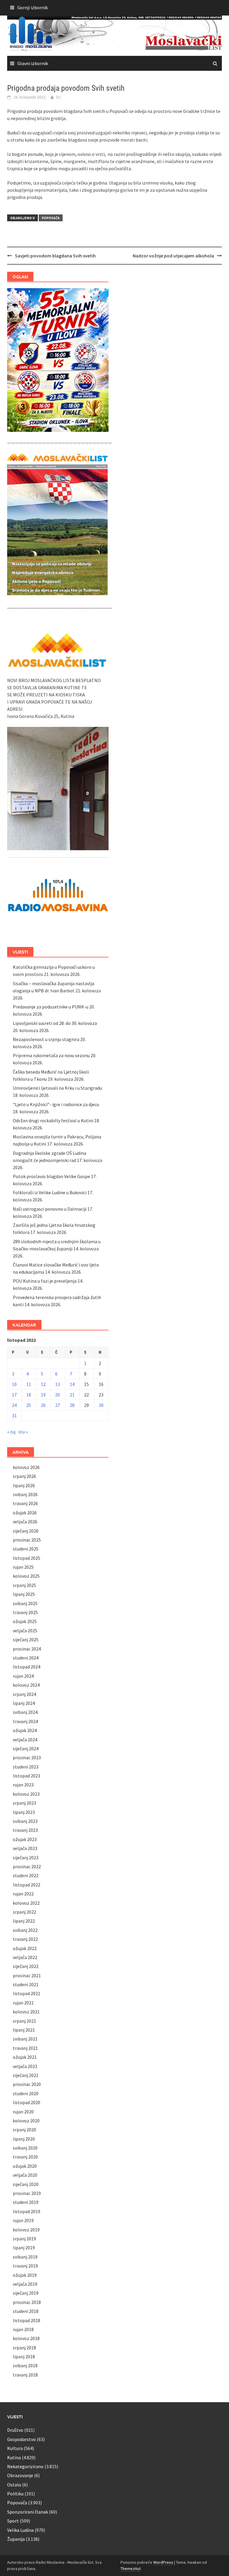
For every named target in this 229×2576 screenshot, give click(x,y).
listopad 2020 (27, 2102)
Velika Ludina (20, 2530)
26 (43, 1405)
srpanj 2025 (24, 1585)
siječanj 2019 (26, 2293)
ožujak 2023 (25, 1839)
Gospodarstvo (21, 2439)
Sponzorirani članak (28, 2512)
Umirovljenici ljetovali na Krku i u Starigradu (57, 1088)
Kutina (14, 2457)
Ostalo (14, 2485)
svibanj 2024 (25, 1712)
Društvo (15, 2430)
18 (29, 1395)
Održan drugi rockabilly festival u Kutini (53, 1120)
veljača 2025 (25, 1631)
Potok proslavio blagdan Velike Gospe (51, 1176)
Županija (16, 2539)
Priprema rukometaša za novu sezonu (51, 1055)
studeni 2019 (26, 2202)
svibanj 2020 (25, 2148)
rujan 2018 (23, 2329)
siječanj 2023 (26, 1857)
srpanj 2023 (24, 1803)
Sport (13, 2521)
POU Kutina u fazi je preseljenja (45, 1281)
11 (29, 1384)
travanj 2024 (25, 1721)
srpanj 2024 (24, 1694)
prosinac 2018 (27, 2302)
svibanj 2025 (25, 1603)
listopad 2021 (27, 1993)
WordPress (163, 2562)
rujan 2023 (23, 1785)
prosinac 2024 (27, 1649)
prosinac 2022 (27, 1866)
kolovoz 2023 (26, 1794)
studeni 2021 (26, 1984)
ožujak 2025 (25, 1621)
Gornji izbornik (33, 7)
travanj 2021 (25, 2048)
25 (29, 1405)
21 (72, 1395)
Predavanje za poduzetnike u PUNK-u (51, 1007)
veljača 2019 (25, 2284)
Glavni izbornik (33, 63)
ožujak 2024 (25, 1730)
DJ (58, 97)
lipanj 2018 (24, 2357)
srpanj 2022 (24, 1912)
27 (58, 1405)
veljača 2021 (25, 2066)
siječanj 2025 (26, 1639)
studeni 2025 (26, 1549)
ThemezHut (131, 2569)
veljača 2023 (25, 1848)
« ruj (11, 1432)
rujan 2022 (23, 1894)
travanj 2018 (25, 2375)
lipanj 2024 (24, 1703)
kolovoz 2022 (26, 1903)
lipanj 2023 (24, 1812)
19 (43, 1395)
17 (14, 1395)
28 (72, 1405)
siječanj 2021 (26, 2075)
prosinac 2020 (27, 2084)
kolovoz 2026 (26, 1467)
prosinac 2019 (27, 2193)
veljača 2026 (25, 1522)
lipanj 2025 (24, 1594)
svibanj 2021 (25, 2039)
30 (101, 1405)
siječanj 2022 (26, 1966)
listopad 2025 (27, 1558)
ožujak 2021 (25, 2057)
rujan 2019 (23, 2220)
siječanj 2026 (26, 1531)
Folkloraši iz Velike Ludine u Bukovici (50, 1192)
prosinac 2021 (27, 1975)
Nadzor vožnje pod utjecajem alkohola (173, 256)
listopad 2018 (27, 2320)
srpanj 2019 (24, 2239)
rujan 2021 (23, 2003)
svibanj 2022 (25, 1930)
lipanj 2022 (24, 1921)
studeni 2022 (26, 1875)
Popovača (51, 218)
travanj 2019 (25, 2266)
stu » (23, 1432)
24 (14, 1405)
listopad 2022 (27, 1885)
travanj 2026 (25, 1503)
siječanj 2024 (26, 1748)
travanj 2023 (25, 1830)
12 (43, 1384)
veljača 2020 (25, 2175)
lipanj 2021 (24, 2030)
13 (58, 1384)
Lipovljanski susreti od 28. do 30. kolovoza (55, 1023)
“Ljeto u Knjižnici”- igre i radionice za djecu (56, 1104)
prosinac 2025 (27, 1540)
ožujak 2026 (25, 1513)
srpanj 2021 (24, 2021)
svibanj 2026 (25, 1494)
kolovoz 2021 (26, 2012)
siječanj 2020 (26, 2184)
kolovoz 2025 (26, 1576)
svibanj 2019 (25, 2257)
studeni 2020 (26, 2093)
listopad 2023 (27, 1776)
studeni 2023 (26, 1767)
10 (14, 1384)
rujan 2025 (23, 1567)
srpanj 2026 (24, 1476)
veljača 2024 (25, 1740)
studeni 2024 (26, 1658)
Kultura (15, 2448)
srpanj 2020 (24, 2130)
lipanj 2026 (24, 1485)
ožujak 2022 (25, 1948)
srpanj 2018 (24, 2348)
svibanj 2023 (25, 1821)
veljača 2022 (25, 1957)
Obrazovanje (20, 2475)
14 (72, 1384)
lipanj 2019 (24, 2248)
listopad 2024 (27, 1667)
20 (58, 1395)
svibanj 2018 (25, 2365)
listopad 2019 (27, 2211)
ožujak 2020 (25, 2166)
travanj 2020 (25, 2157)
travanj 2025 (25, 1612)
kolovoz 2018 (26, 2338)
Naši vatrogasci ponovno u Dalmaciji (50, 1209)
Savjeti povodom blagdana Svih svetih (55, 256)
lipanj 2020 (24, 2139)
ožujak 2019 (25, 2275)
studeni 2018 (26, 2311)
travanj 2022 (25, 1939)
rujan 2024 (23, 1676)
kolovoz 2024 (26, 1685)
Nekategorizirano (25, 2466)
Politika (15, 2494)
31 (14, 1416)
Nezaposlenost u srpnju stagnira (46, 1039)
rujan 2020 (23, 2112)
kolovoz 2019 (26, 2230)
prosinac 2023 (27, 1757)
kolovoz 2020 (26, 2121)
